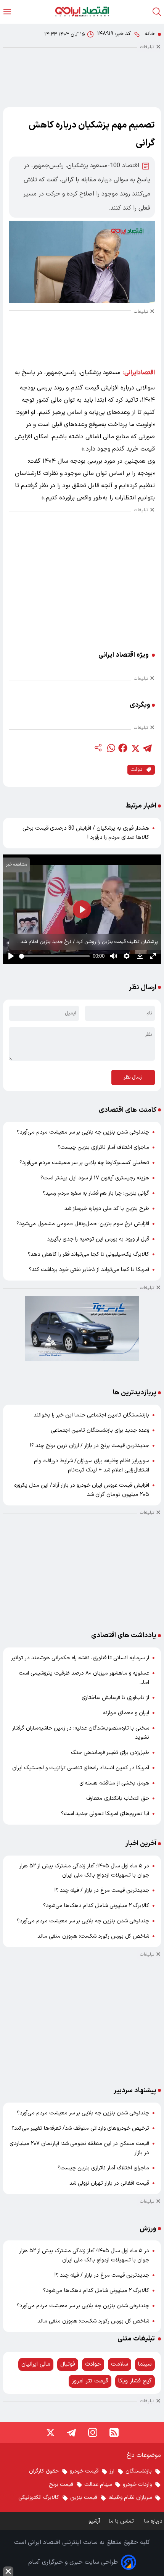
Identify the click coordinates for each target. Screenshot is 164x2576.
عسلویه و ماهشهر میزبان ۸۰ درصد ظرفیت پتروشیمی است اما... (84, 1678)
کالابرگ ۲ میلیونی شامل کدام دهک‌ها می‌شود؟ (96, 1906)
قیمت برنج (61, 2485)
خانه (150, 34)
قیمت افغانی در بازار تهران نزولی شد (109, 2183)
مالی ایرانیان (36, 2364)
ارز (112, 2471)
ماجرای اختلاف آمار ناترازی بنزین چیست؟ (103, 1147)
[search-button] (157, 12)
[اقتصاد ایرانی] (82, 12)
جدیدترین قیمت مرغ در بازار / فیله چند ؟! (102, 1890)
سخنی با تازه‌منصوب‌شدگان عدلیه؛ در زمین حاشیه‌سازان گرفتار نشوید (81, 1733)
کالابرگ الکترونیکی (39, 2498)
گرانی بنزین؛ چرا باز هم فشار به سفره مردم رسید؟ (96, 1193)
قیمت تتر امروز (90, 2381)
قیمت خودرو (84, 2471)
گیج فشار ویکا (135, 2381)
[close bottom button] (8, 2571)
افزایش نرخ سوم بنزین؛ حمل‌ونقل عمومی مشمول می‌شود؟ (83, 1224)
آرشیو (94, 2521)
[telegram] (147, 748)
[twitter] (135, 748)
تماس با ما (122, 2521)
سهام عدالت (98, 2485)
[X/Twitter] (50, 2432)
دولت (137, 770)
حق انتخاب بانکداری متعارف (118, 1798)
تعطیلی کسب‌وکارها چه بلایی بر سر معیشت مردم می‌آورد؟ (84, 1163)
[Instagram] (93, 2432)
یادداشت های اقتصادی (124, 1635)
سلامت (120, 2364)
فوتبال (68, 2364)
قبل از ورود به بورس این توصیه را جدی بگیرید (98, 1239)
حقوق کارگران (44, 2471)
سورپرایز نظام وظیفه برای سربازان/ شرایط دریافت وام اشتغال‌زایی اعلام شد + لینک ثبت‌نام (92, 1466)
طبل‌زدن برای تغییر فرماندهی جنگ (110, 1753)
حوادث (93, 2364)
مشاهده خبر (17, 865)
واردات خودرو (137, 2485)
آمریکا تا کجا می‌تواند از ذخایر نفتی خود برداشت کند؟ (89, 1270)
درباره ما (154, 2521)
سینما (145, 2364)
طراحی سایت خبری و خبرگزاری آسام (73, 2562)
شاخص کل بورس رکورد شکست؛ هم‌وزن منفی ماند (93, 1936)
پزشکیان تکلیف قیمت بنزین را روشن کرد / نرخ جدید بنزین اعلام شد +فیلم (89, 942)
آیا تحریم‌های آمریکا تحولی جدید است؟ (105, 1814)
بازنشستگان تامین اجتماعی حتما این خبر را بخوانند (91, 1415)
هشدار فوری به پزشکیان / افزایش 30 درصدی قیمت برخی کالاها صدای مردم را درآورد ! (86, 833)
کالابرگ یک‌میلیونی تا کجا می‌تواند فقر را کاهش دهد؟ (88, 1254)
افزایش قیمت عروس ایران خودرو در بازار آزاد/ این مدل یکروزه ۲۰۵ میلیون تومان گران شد (82, 1490)
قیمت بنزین (84, 2498)
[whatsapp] (111, 748)
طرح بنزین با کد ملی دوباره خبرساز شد (107, 1209)
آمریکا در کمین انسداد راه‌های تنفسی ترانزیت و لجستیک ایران (81, 1768)
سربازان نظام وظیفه (130, 2498)
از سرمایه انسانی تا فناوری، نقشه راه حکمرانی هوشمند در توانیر (80, 1658)
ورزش (148, 2229)
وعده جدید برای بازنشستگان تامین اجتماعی (100, 1430)
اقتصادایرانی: (139, 373)
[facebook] (123, 748)
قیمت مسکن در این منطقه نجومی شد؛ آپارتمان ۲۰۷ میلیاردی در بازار (79, 2148)
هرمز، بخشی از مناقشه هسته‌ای (114, 1783)
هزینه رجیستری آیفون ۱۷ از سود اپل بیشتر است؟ (95, 1178)
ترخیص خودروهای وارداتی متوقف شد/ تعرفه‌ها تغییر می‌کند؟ (80, 2128)
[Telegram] (71, 2432)
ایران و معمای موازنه (126, 1713)
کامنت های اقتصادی (128, 1110)
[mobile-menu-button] (7, 12)
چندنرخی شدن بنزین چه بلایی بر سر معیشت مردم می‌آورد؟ (83, 1132)
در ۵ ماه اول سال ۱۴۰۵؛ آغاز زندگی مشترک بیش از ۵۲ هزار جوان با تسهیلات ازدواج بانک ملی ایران (84, 1871)
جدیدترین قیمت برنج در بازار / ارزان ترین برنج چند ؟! (90, 1446)
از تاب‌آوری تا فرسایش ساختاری (115, 1698)
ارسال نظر (133, 1077)
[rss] (114, 2432)
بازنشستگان (139, 2471)
